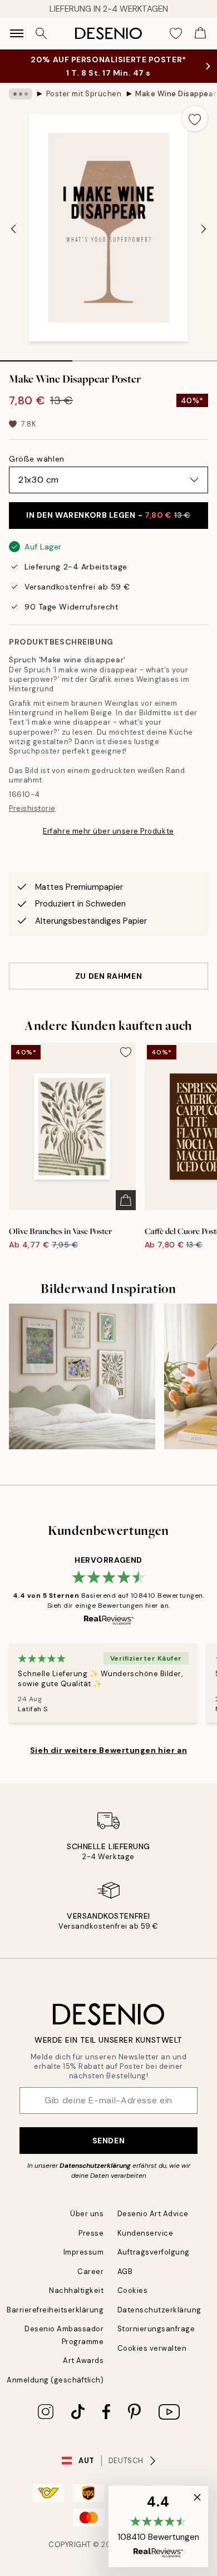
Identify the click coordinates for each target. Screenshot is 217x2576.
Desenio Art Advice (153, 2214)
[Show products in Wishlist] (176, 33)
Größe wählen (37, 459)
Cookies (133, 2290)
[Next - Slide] (204, 229)
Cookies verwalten (152, 2348)
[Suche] (41, 33)
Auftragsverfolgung (154, 2252)
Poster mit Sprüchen (84, 94)
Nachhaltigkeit (76, 2290)
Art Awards (83, 2360)
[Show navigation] (17, 33)
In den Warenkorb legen (108, 515)
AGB (125, 2272)
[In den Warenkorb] (126, 1200)
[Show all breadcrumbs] (21, 94)
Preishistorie (32, 808)
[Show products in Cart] (200, 33)
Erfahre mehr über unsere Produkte (108, 831)
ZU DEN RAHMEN (108, 976)
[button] (158, 2527)
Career (90, 2272)
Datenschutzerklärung (95, 2166)
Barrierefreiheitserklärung (55, 2310)
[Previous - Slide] (13, 229)
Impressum (84, 2252)
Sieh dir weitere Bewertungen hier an (108, 1750)
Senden (108, 2141)
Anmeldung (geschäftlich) (55, 2380)
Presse (91, 2233)
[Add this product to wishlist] (195, 118)
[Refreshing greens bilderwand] (82, 1377)
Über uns (87, 2214)
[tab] (36, 357)
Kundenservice (146, 2233)
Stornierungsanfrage (156, 2329)
